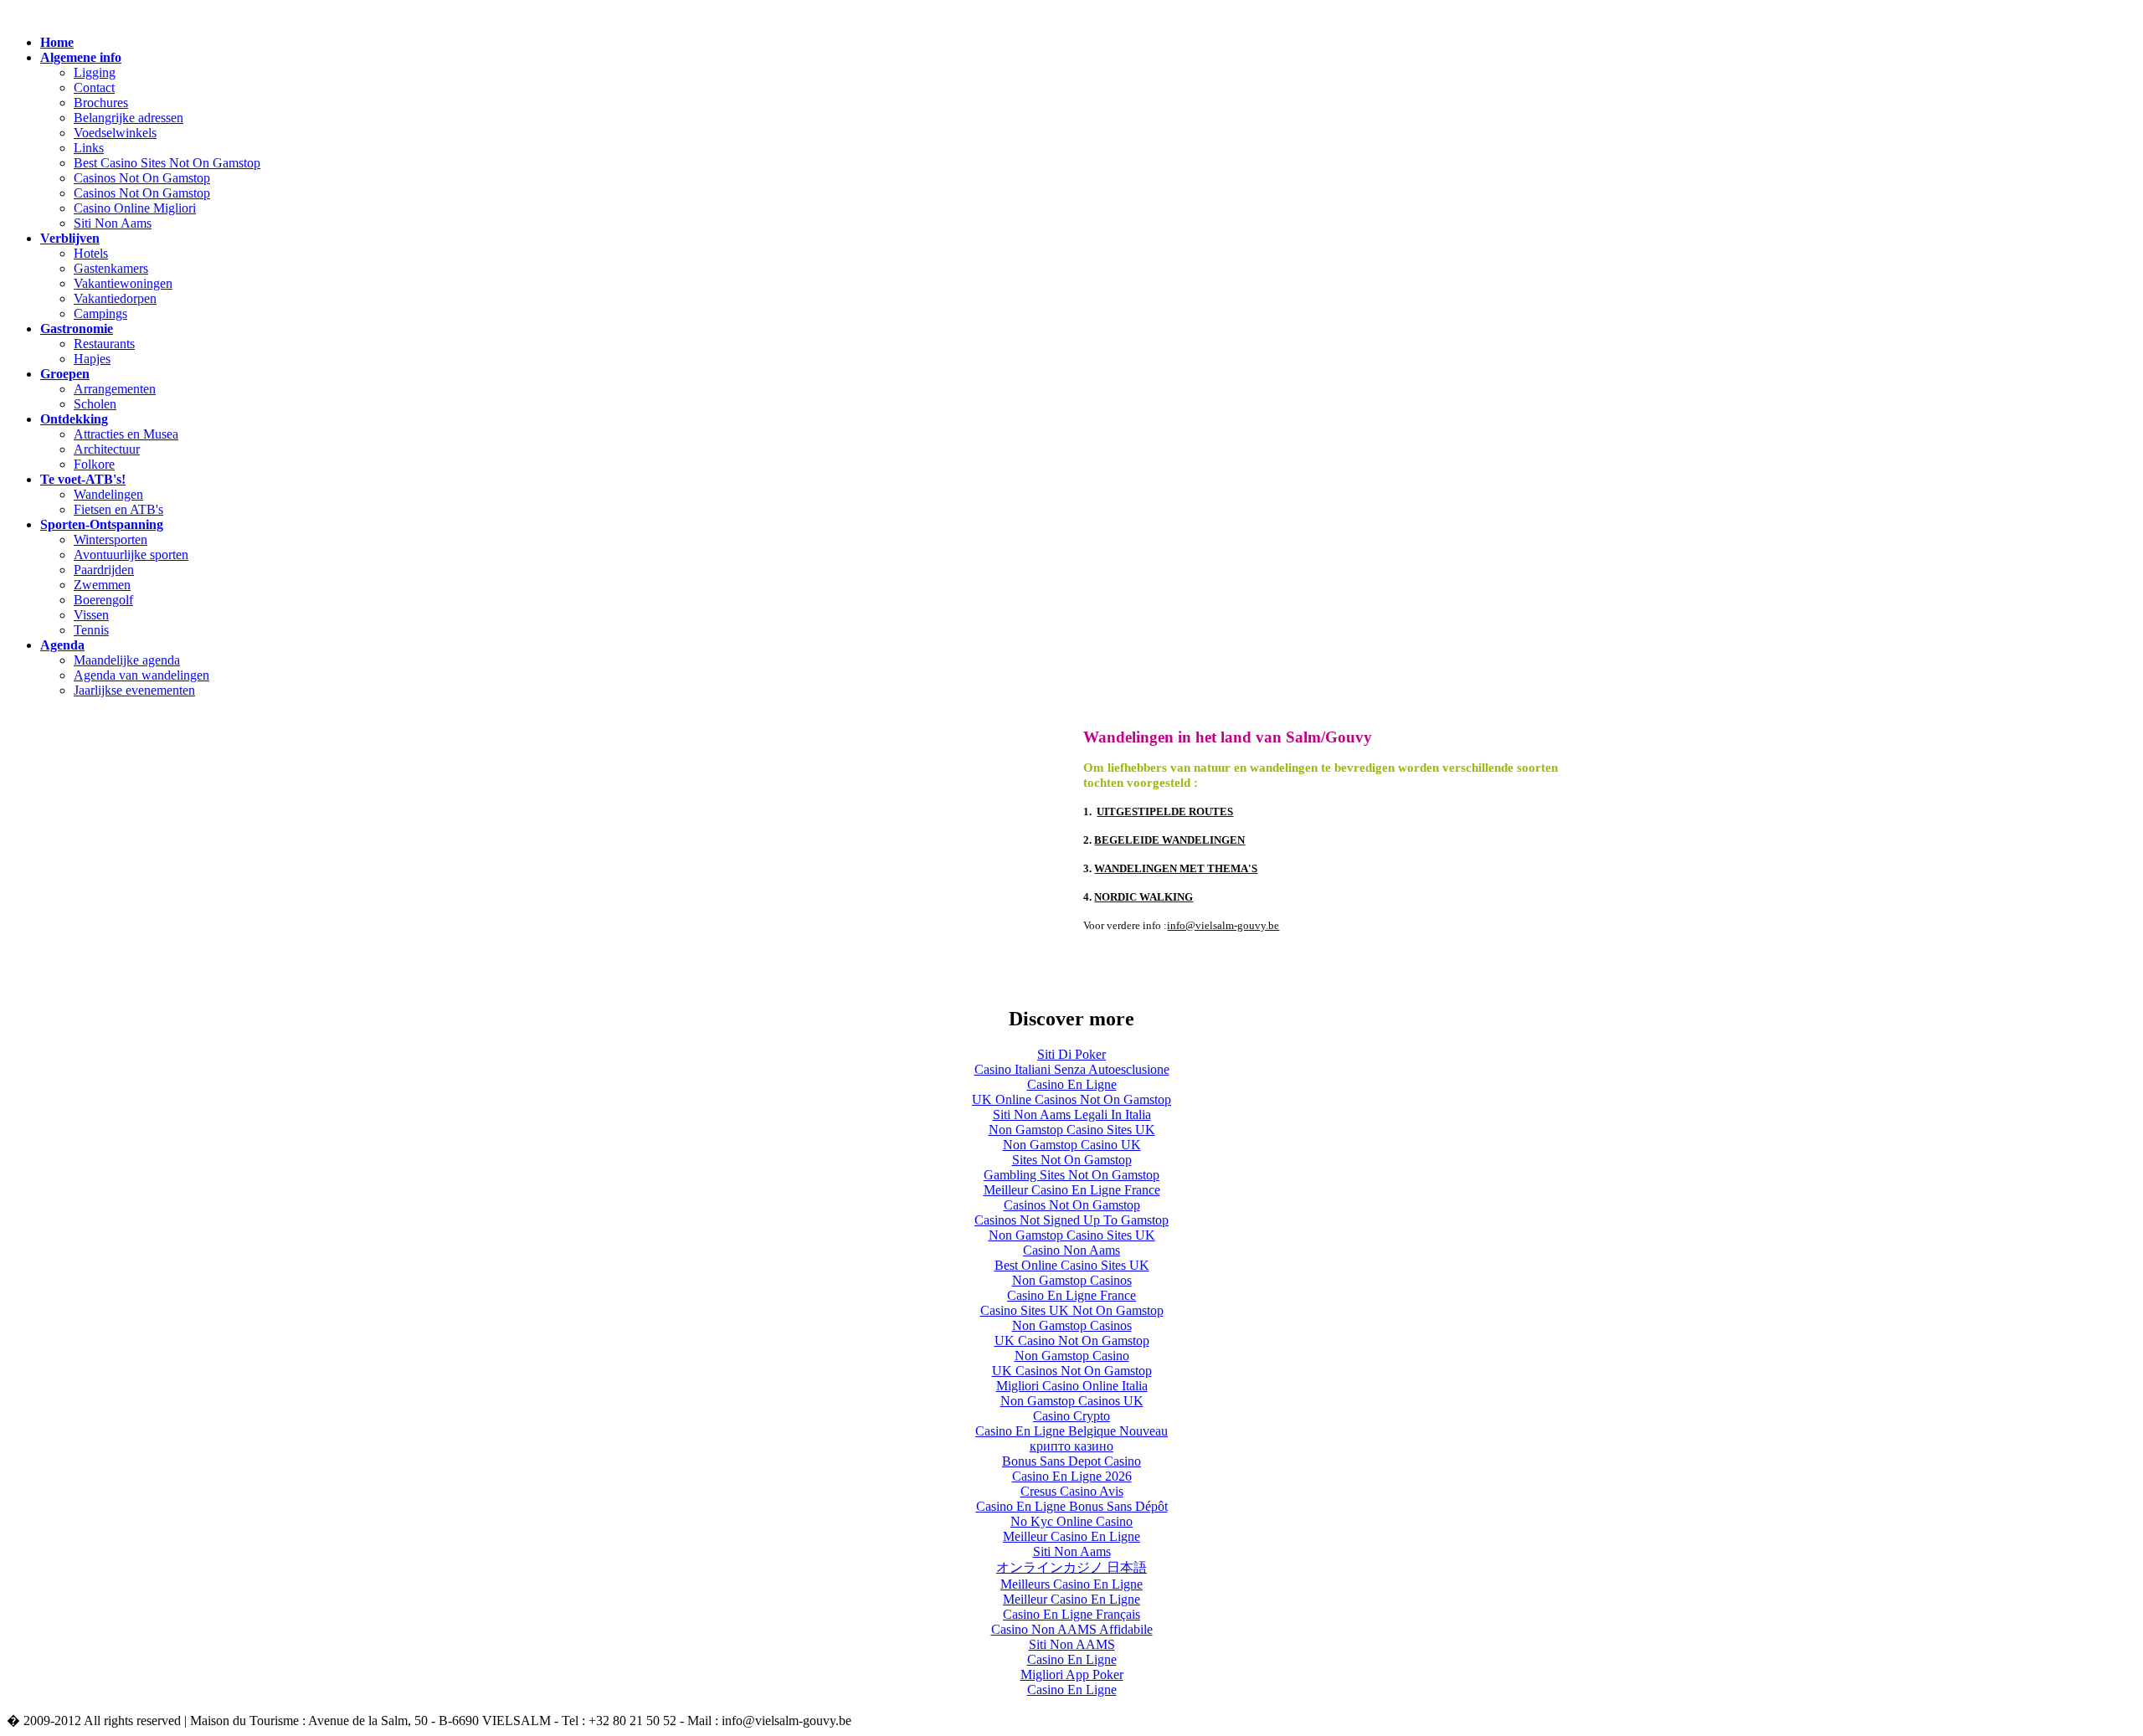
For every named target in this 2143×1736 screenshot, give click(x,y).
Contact (94, 87)
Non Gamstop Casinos (1072, 1280)
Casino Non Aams (1071, 1250)
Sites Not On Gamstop (1072, 1160)
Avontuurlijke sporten (131, 555)
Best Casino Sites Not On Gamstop (167, 163)
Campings (100, 313)
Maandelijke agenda (127, 660)
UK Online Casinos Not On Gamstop (1071, 1099)
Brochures (101, 103)
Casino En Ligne (1072, 1084)
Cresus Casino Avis (1072, 1491)
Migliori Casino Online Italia (1072, 1386)
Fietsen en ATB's (118, 509)
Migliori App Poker (1072, 1674)
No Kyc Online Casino (1071, 1521)
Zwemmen (102, 585)
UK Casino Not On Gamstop (1072, 1341)
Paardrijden (104, 570)
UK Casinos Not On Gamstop (1072, 1371)
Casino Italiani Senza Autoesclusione (1072, 1069)
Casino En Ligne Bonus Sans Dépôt (1072, 1506)
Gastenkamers (111, 268)
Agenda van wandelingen (141, 675)
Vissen (91, 615)
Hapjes (92, 359)
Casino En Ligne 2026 (1072, 1476)
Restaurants (104, 344)
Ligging (95, 72)
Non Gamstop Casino (1072, 1356)
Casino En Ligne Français (1071, 1614)
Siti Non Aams (113, 223)
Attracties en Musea (126, 434)
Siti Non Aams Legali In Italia (1072, 1115)
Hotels (91, 253)
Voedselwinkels (115, 133)
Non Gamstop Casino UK (1072, 1145)
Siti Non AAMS (1072, 1644)
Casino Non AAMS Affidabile (1072, 1629)
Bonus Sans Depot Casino (1071, 1461)
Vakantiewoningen (123, 283)
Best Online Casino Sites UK (1072, 1265)
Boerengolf (103, 600)
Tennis (91, 630)
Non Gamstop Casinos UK (1072, 1401)
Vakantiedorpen (115, 298)
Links (89, 148)
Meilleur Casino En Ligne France (1072, 1190)
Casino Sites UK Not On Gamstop (1072, 1310)
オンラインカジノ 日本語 (1071, 1567)
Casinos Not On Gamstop (142, 178)
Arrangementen (115, 389)
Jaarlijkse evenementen (134, 690)
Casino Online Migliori (135, 208)
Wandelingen (108, 494)
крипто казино (1071, 1446)
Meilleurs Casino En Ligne (1071, 1584)
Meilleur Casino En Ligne (1071, 1536)
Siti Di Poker (1071, 1054)
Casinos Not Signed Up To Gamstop (1071, 1220)
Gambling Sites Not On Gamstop (1071, 1175)
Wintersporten (110, 539)
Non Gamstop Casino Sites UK (1072, 1130)
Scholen (95, 404)
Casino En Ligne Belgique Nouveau (1071, 1431)
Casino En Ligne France (1071, 1295)
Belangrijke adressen (128, 118)
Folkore (94, 464)
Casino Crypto (1071, 1416)
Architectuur (107, 449)
